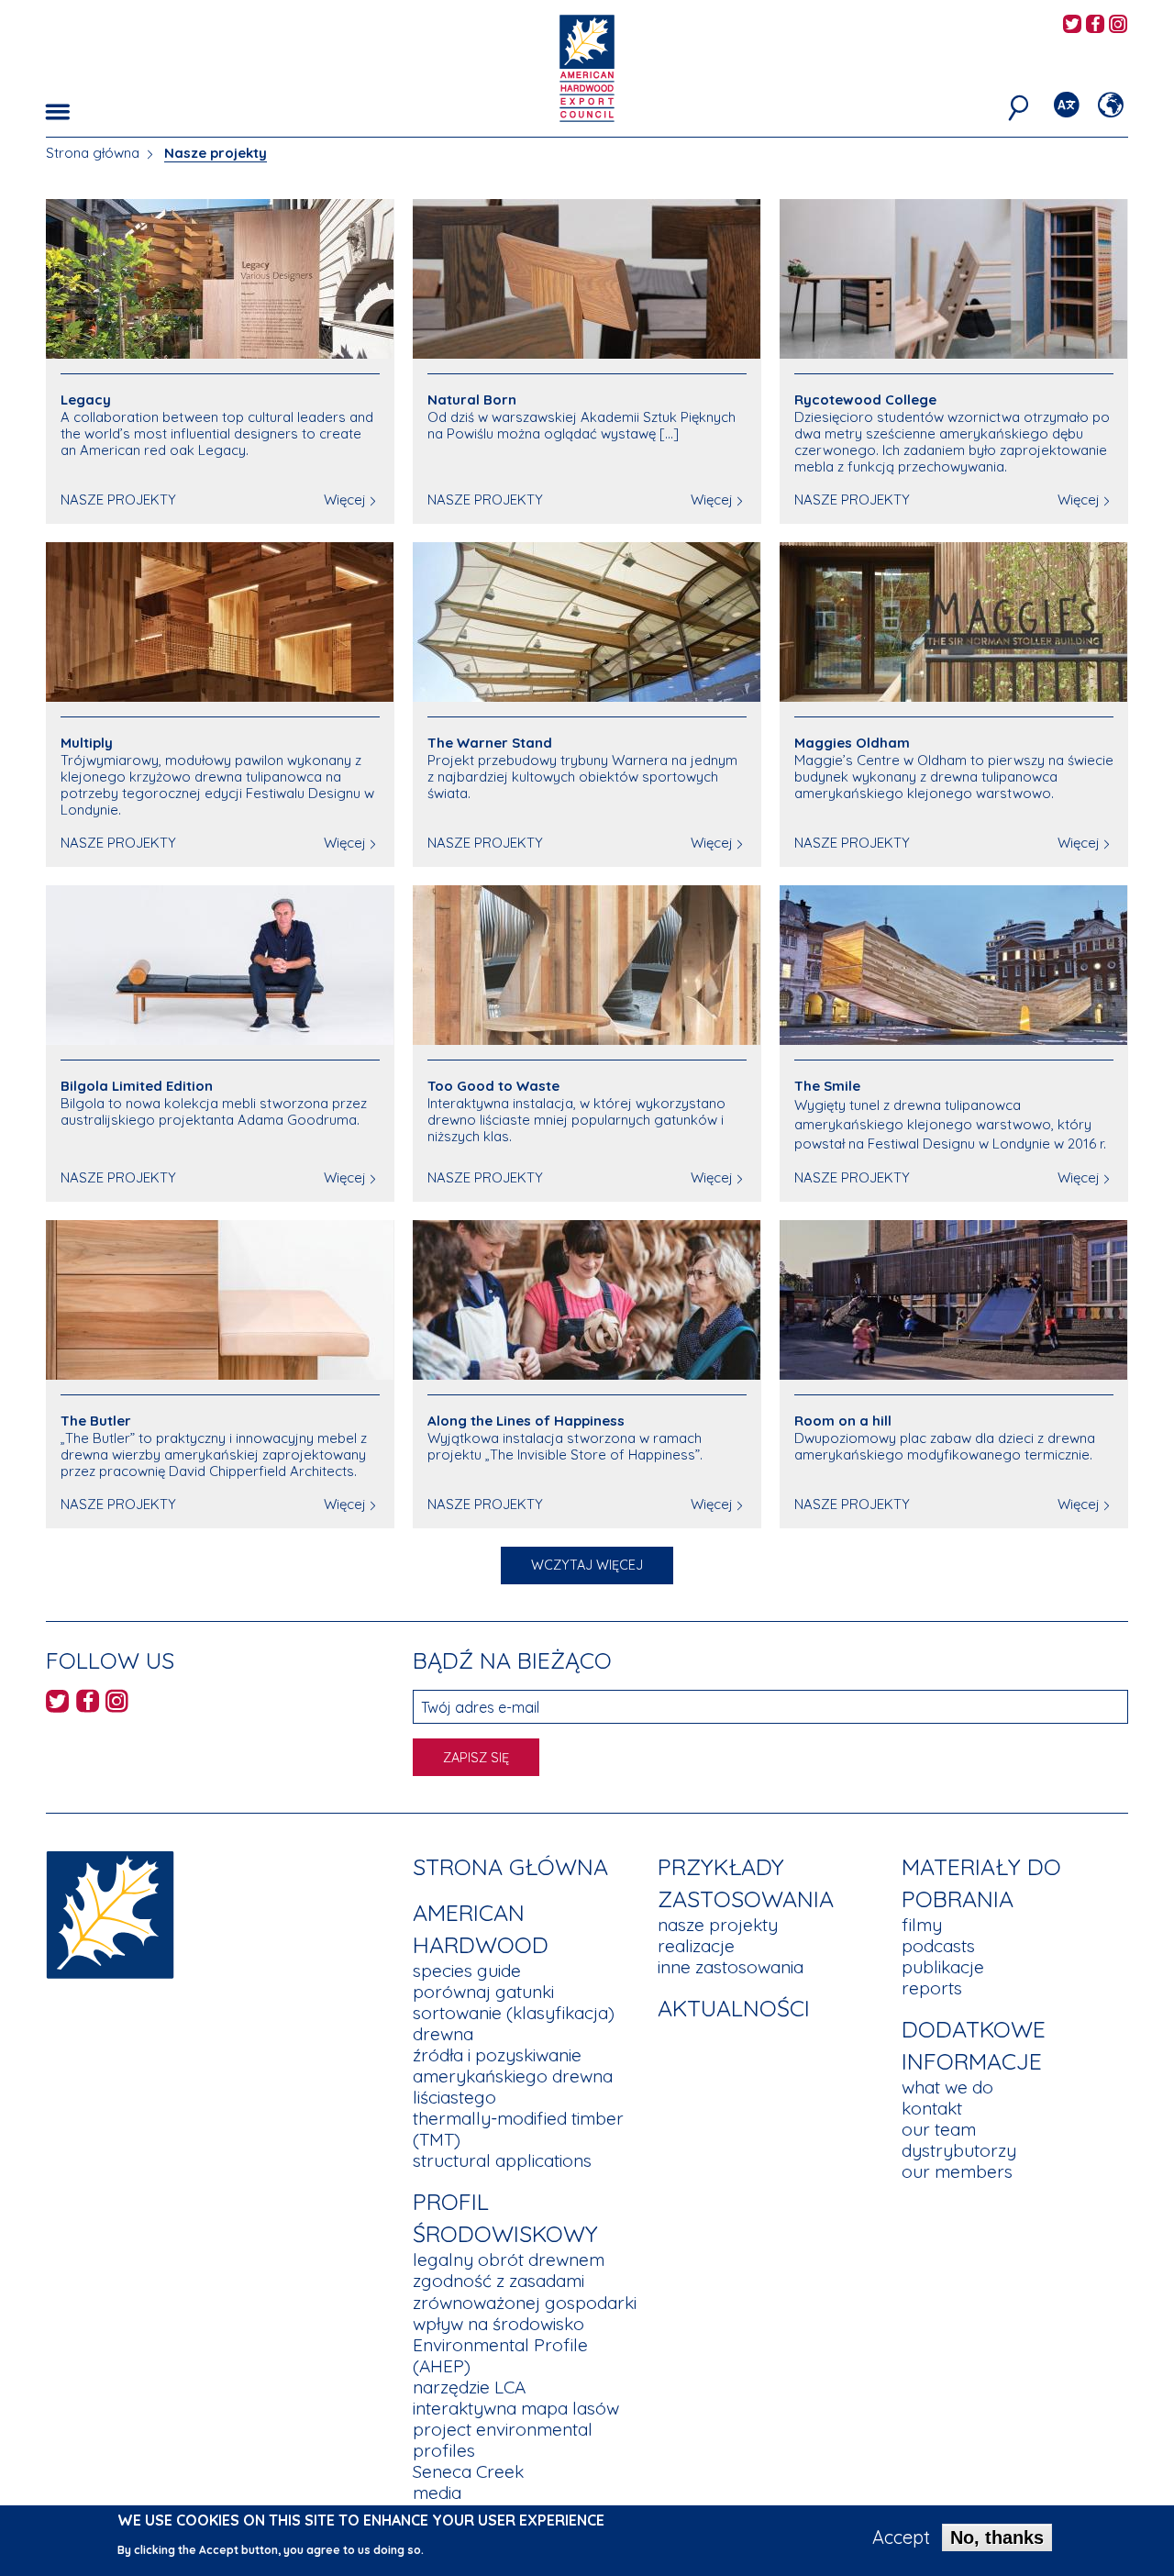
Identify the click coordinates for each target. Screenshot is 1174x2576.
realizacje (696, 1946)
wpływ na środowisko (498, 2324)
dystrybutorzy (959, 2150)
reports (932, 1988)
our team (939, 2129)
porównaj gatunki (483, 1992)
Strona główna (93, 153)
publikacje (943, 1967)
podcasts (938, 1946)
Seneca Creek (468, 2471)
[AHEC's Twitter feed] (1072, 25)
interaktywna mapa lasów (516, 2408)
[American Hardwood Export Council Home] (587, 67)
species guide (467, 1971)
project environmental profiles (503, 2440)
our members (957, 2171)
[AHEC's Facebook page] (1095, 25)
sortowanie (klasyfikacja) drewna (514, 2023)
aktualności (734, 2008)
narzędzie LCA (469, 2387)
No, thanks (997, 2537)
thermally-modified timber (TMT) (518, 2129)
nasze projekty (718, 1925)
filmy (922, 1925)
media (437, 2493)
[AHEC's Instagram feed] (1118, 25)
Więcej (345, 500)
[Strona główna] (110, 1913)
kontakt (932, 2108)
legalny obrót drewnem (509, 2260)
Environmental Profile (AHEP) (500, 2355)
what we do (947, 2087)
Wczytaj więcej (587, 1565)
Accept (901, 2537)
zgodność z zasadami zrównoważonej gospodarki (525, 2291)
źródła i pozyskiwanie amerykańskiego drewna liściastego (513, 2076)
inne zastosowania (731, 1967)
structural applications (502, 2160)
